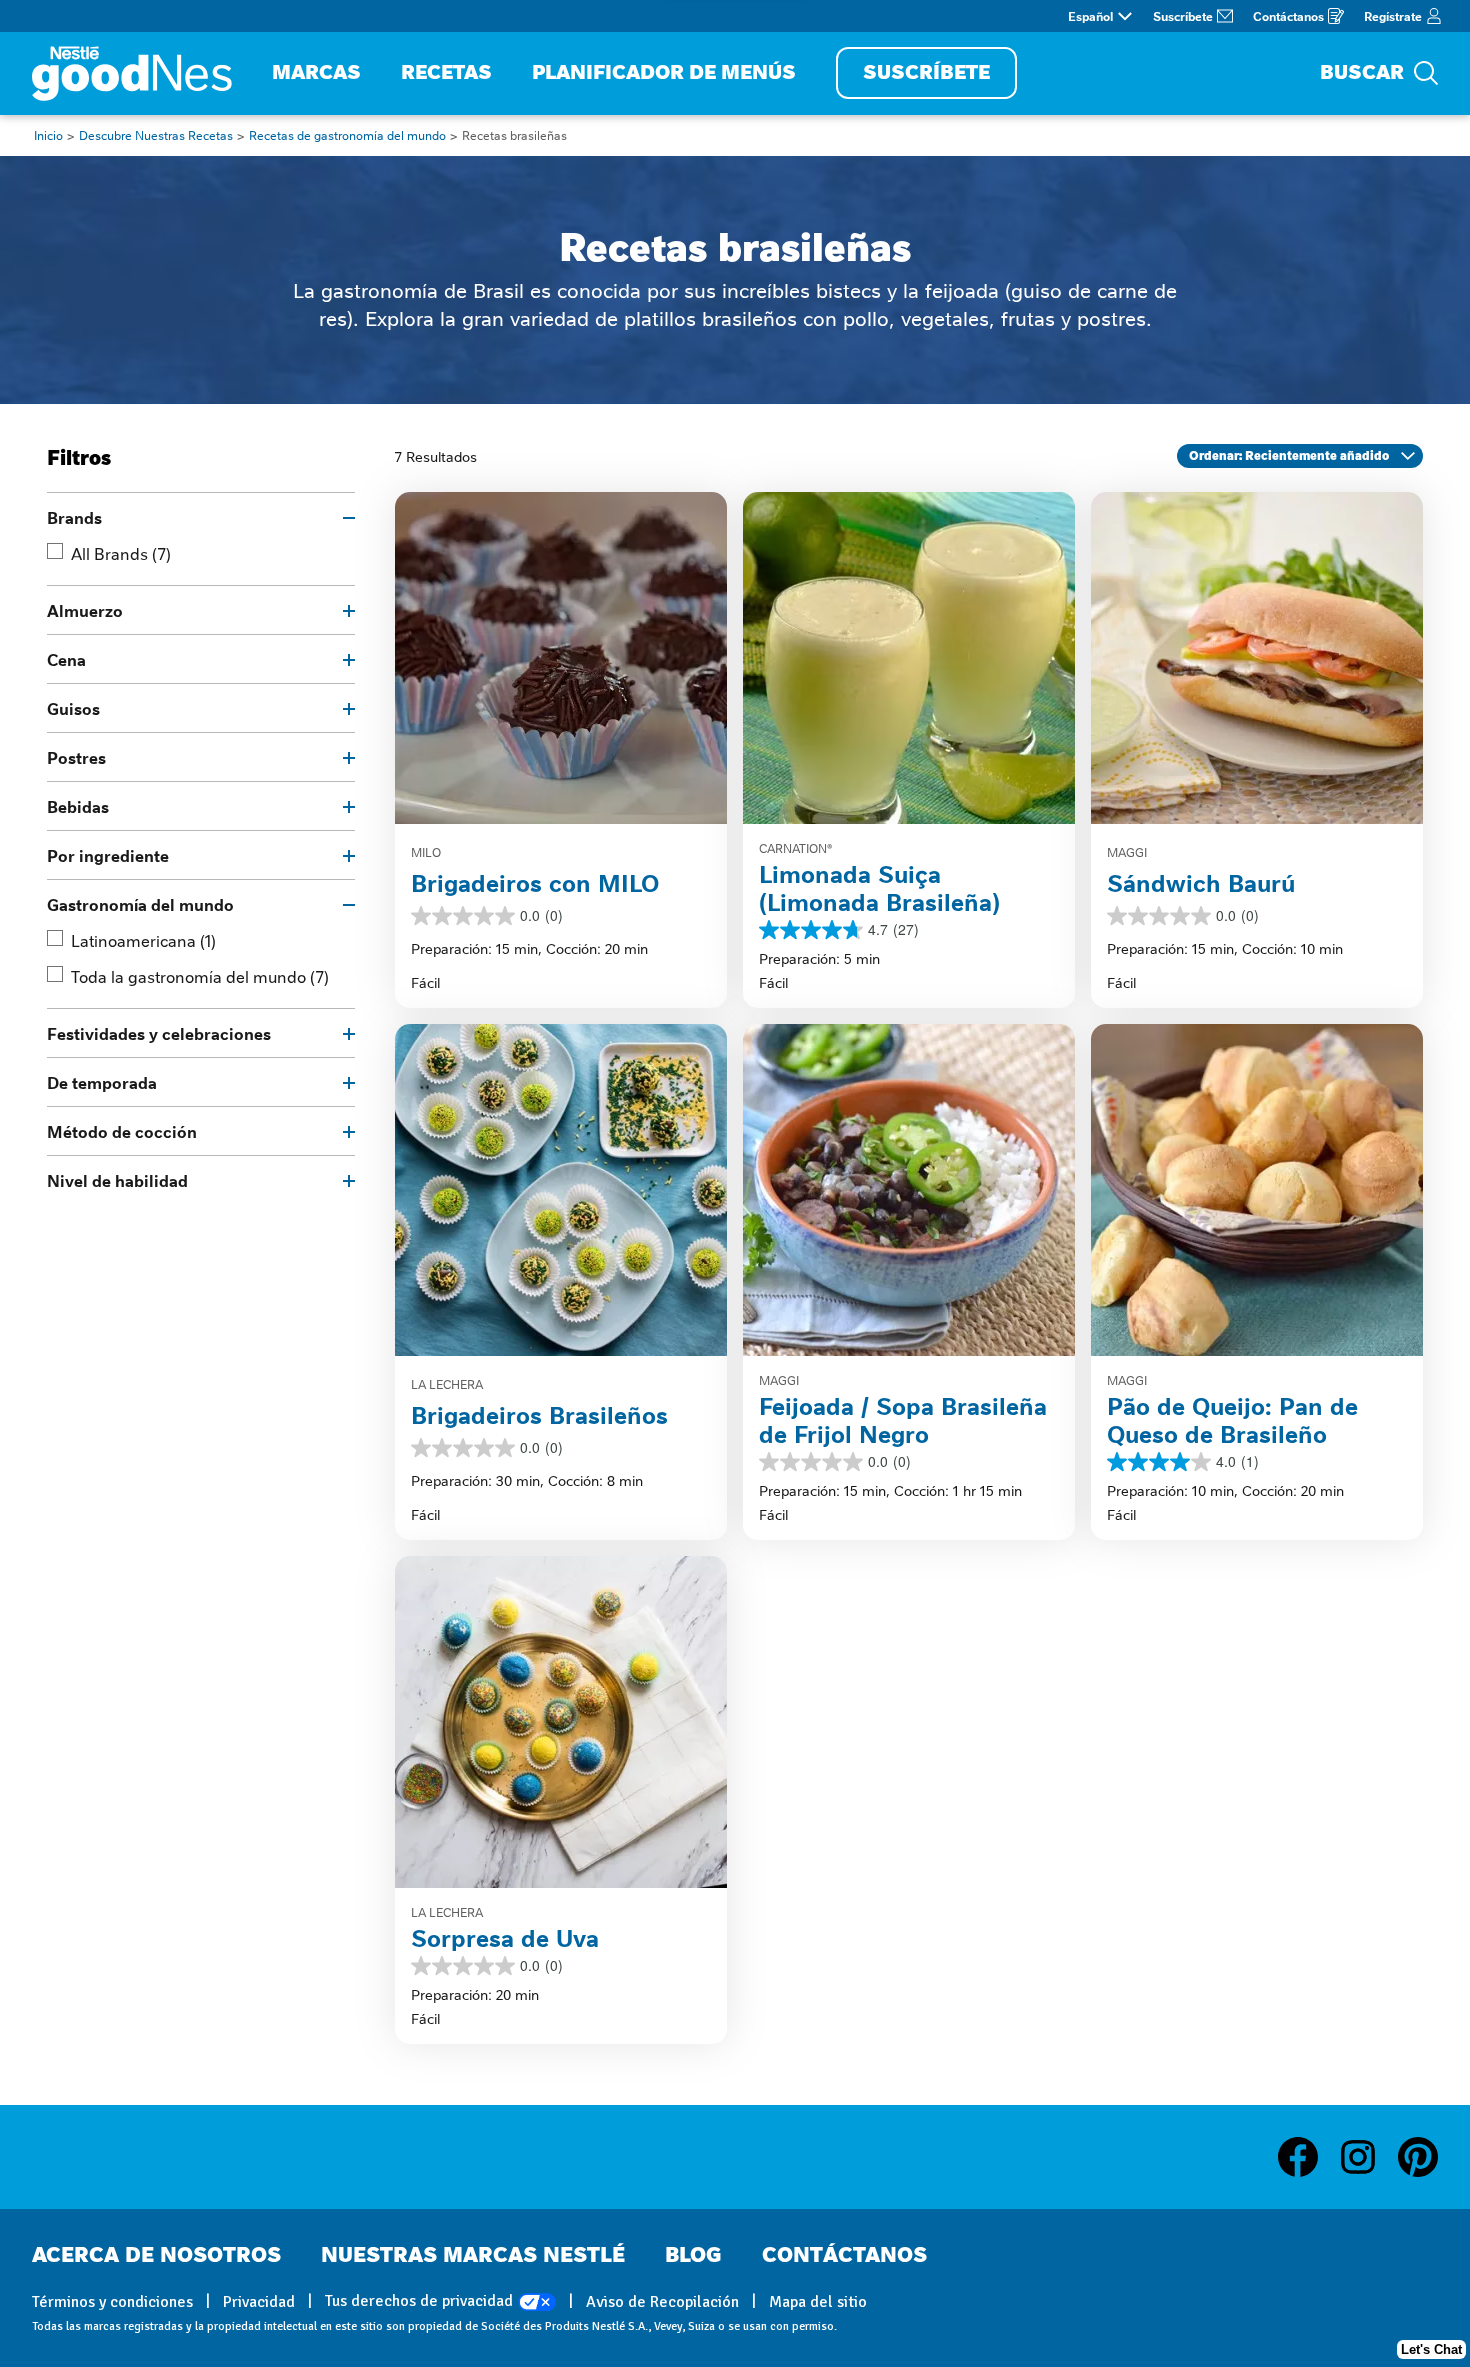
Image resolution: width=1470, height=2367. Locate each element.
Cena (66, 659)
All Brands (121, 553)
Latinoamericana (143, 940)
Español (1090, 16)
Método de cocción (122, 1131)
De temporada (102, 1082)
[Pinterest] (1418, 2157)
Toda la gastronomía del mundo (200, 976)
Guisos (73, 708)
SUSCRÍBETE (926, 72)
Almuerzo (85, 610)
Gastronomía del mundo (140, 904)
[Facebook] (1308, 2157)
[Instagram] (1368, 2157)
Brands (74, 517)
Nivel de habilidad (117, 1180)
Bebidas (78, 806)
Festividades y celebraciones (159, 1033)
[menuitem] (316, 73)
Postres (76, 757)
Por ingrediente (108, 855)
